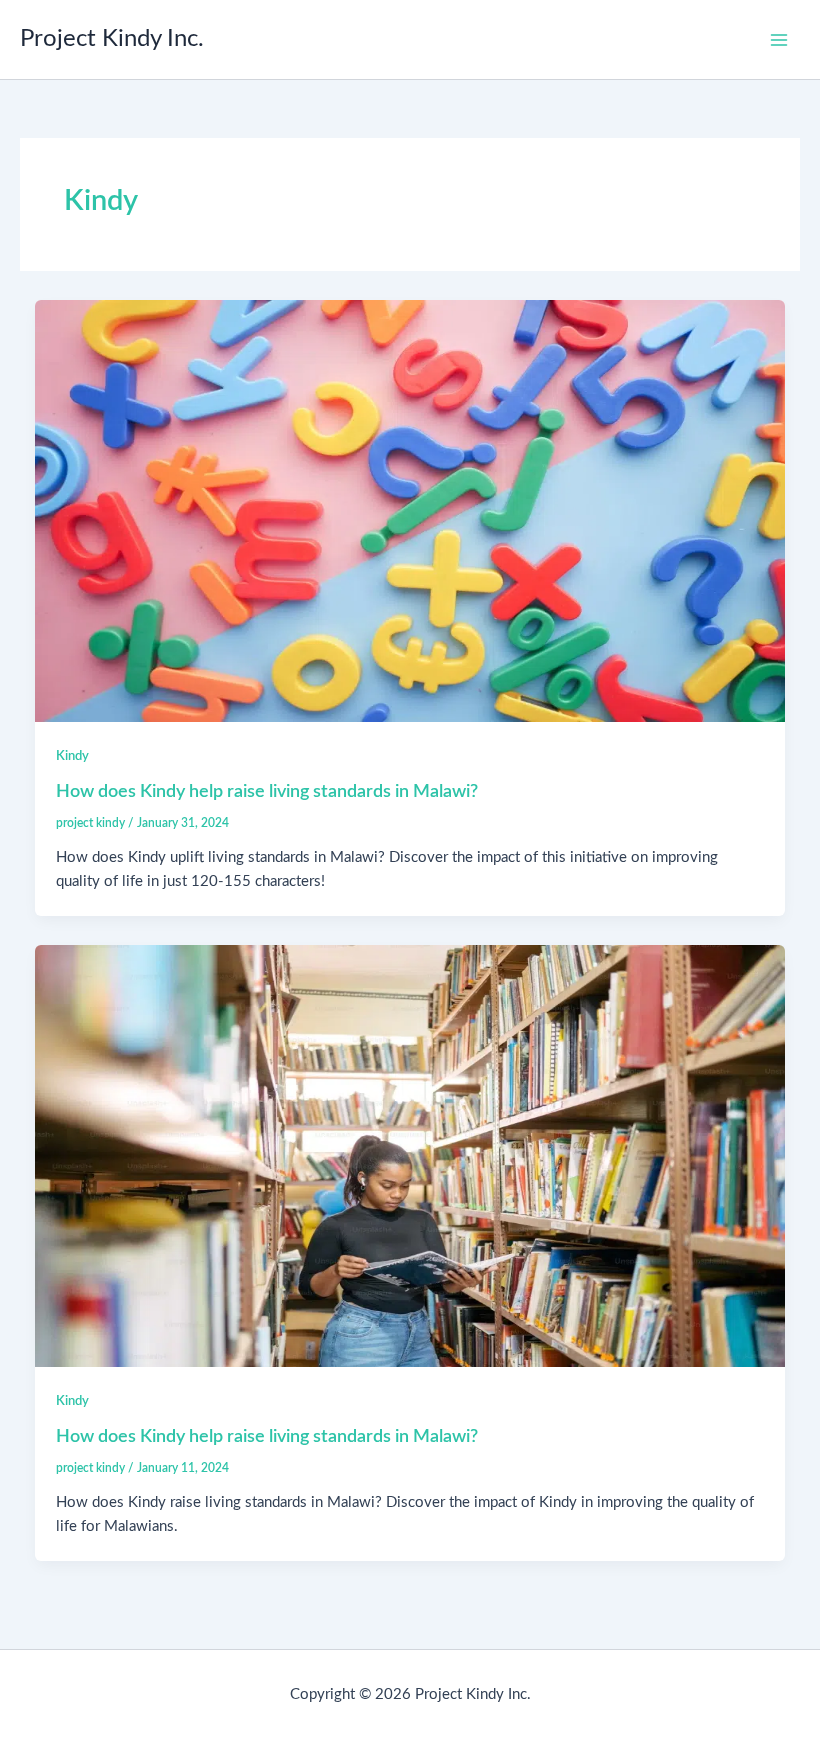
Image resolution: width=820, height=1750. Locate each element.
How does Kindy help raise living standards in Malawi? (267, 791)
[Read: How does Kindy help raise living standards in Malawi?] (410, 510)
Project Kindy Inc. (112, 39)
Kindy (72, 756)
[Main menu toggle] (779, 40)
